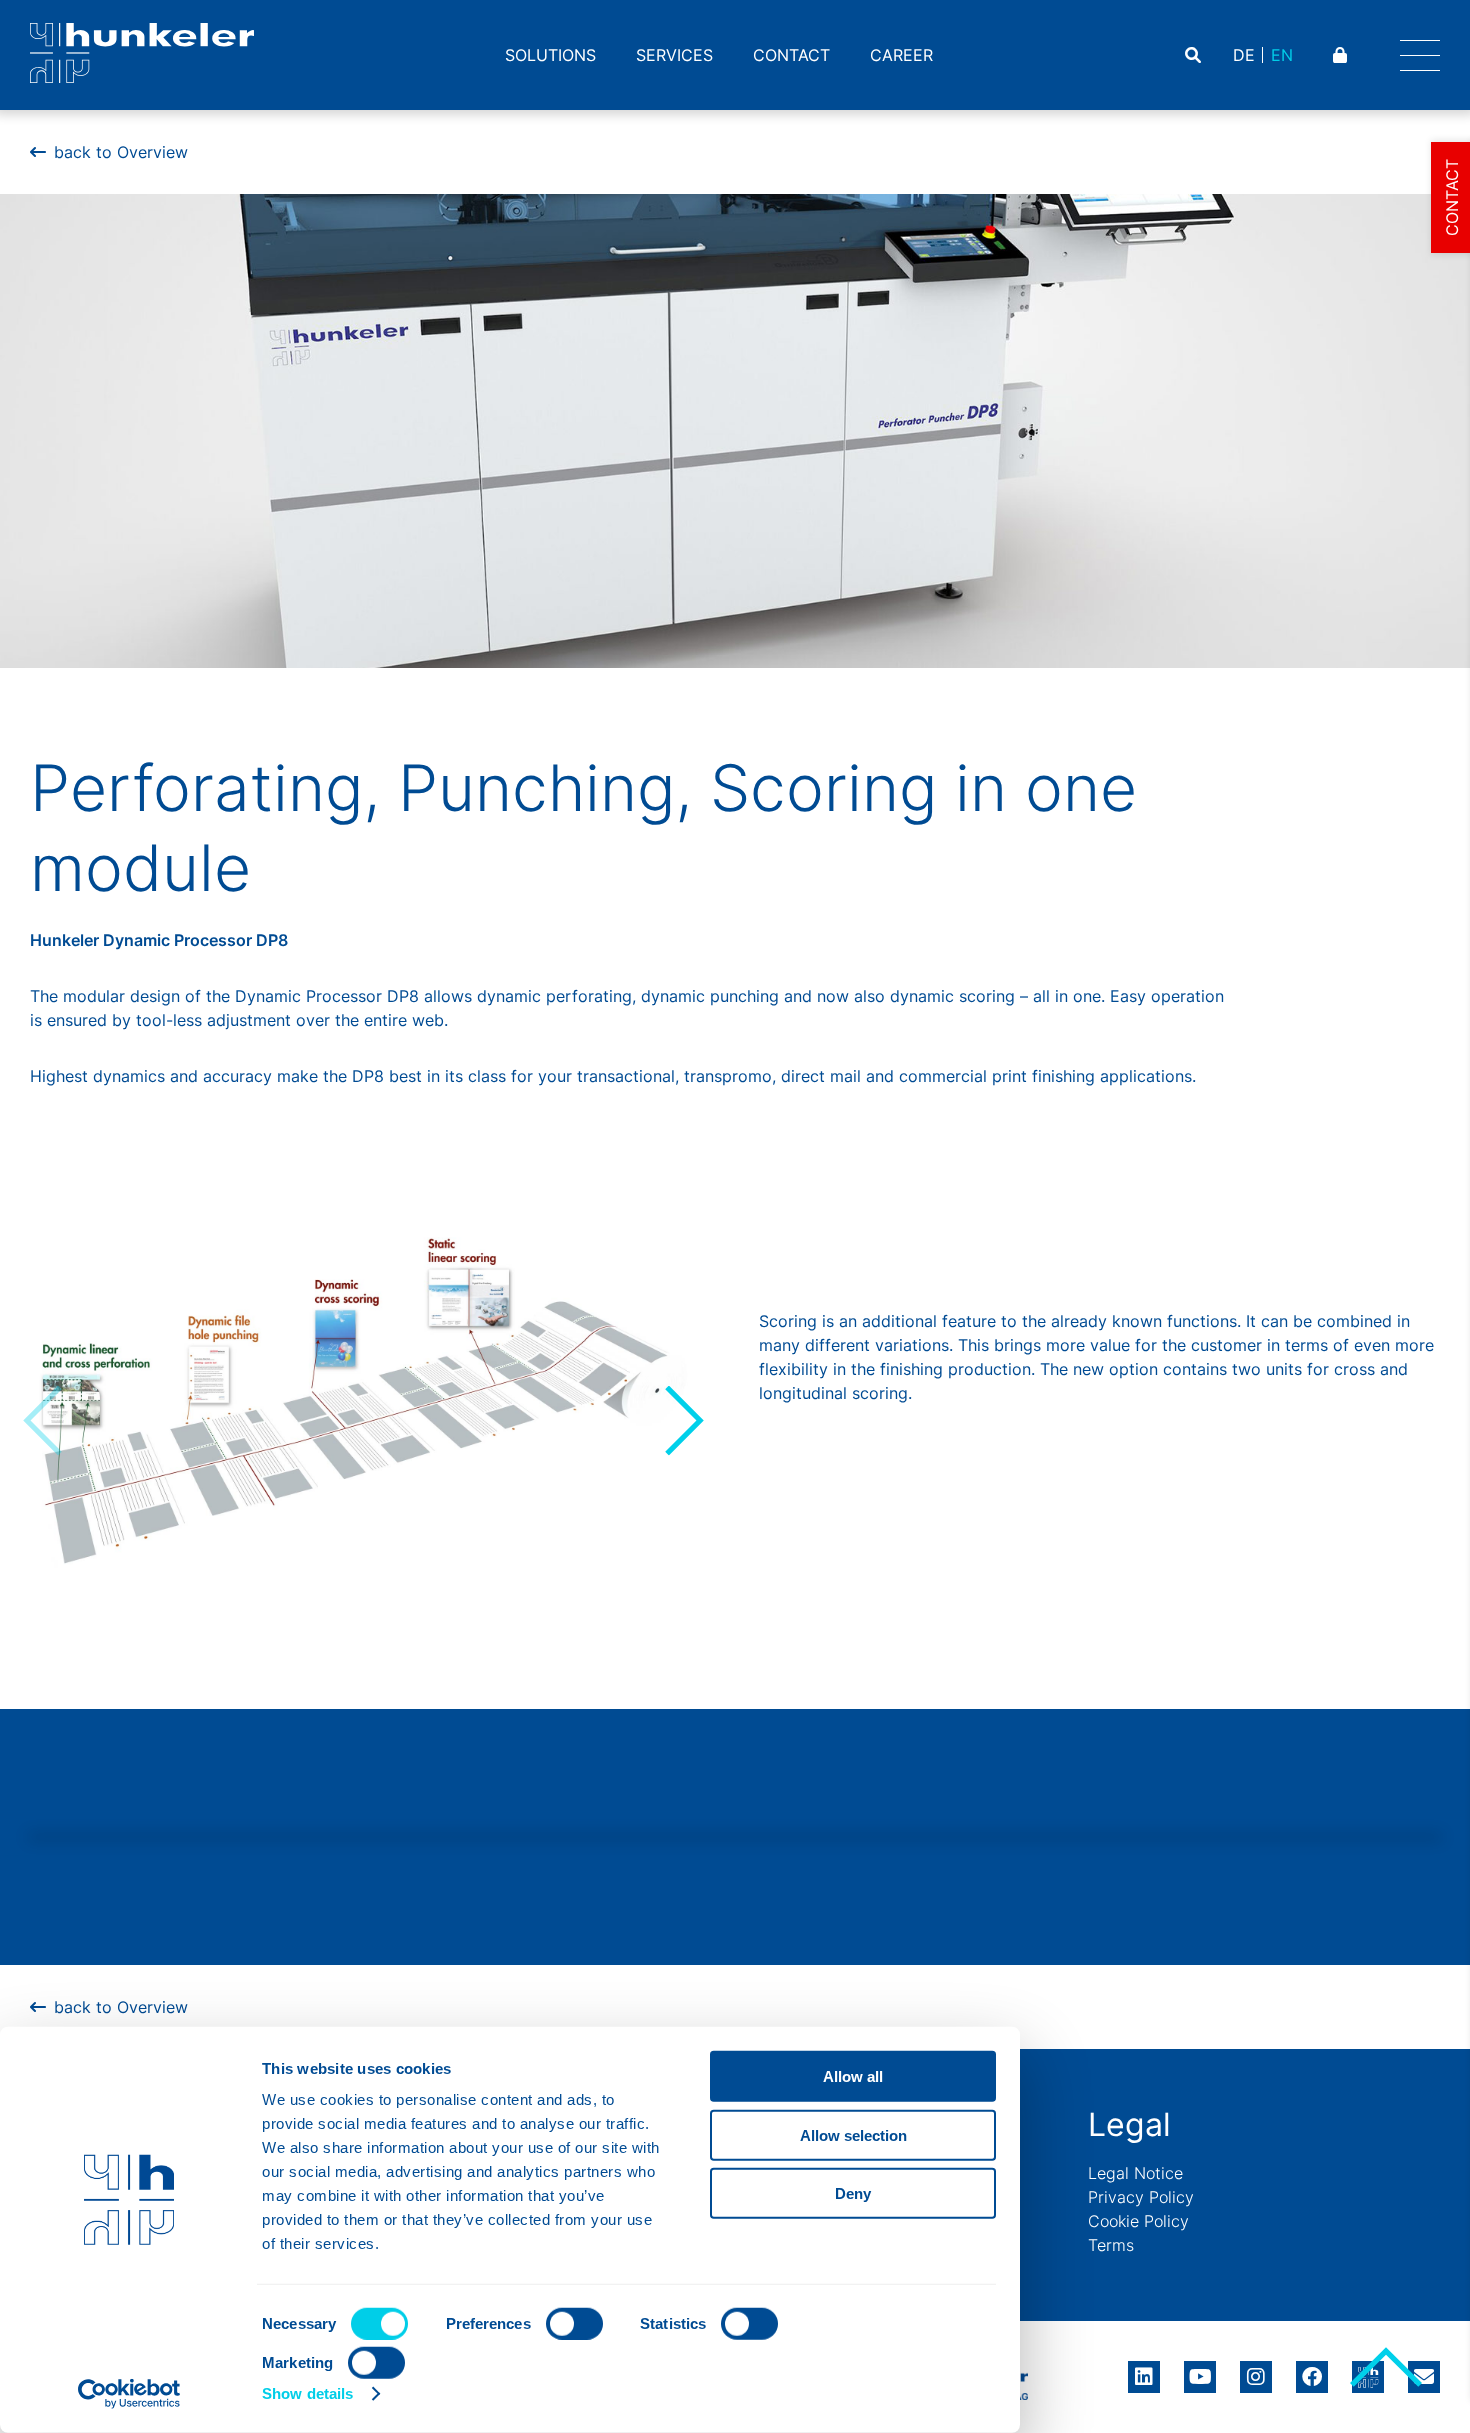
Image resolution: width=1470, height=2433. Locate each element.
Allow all (853, 2076)
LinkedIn (1144, 2370)
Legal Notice (1135, 2173)
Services (674, 55)
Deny (853, 2193)
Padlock (1342, 55)
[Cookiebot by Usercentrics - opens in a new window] (129, 2394)
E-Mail (1424, 2377)
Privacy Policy (1141, 2197)
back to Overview (121, 152)
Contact (791, 55)
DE (1244, 55)
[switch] (574, 2324)
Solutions (550, 55)
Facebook (1312, 2370)
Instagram (1256, 2370)
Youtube (1200, 2370)
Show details (307, 2393)
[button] (682, 1420)
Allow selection (853, 2134)
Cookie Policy (1138, 2221)
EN (1282, 55)
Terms (1111, 2245)
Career (901, 55)
